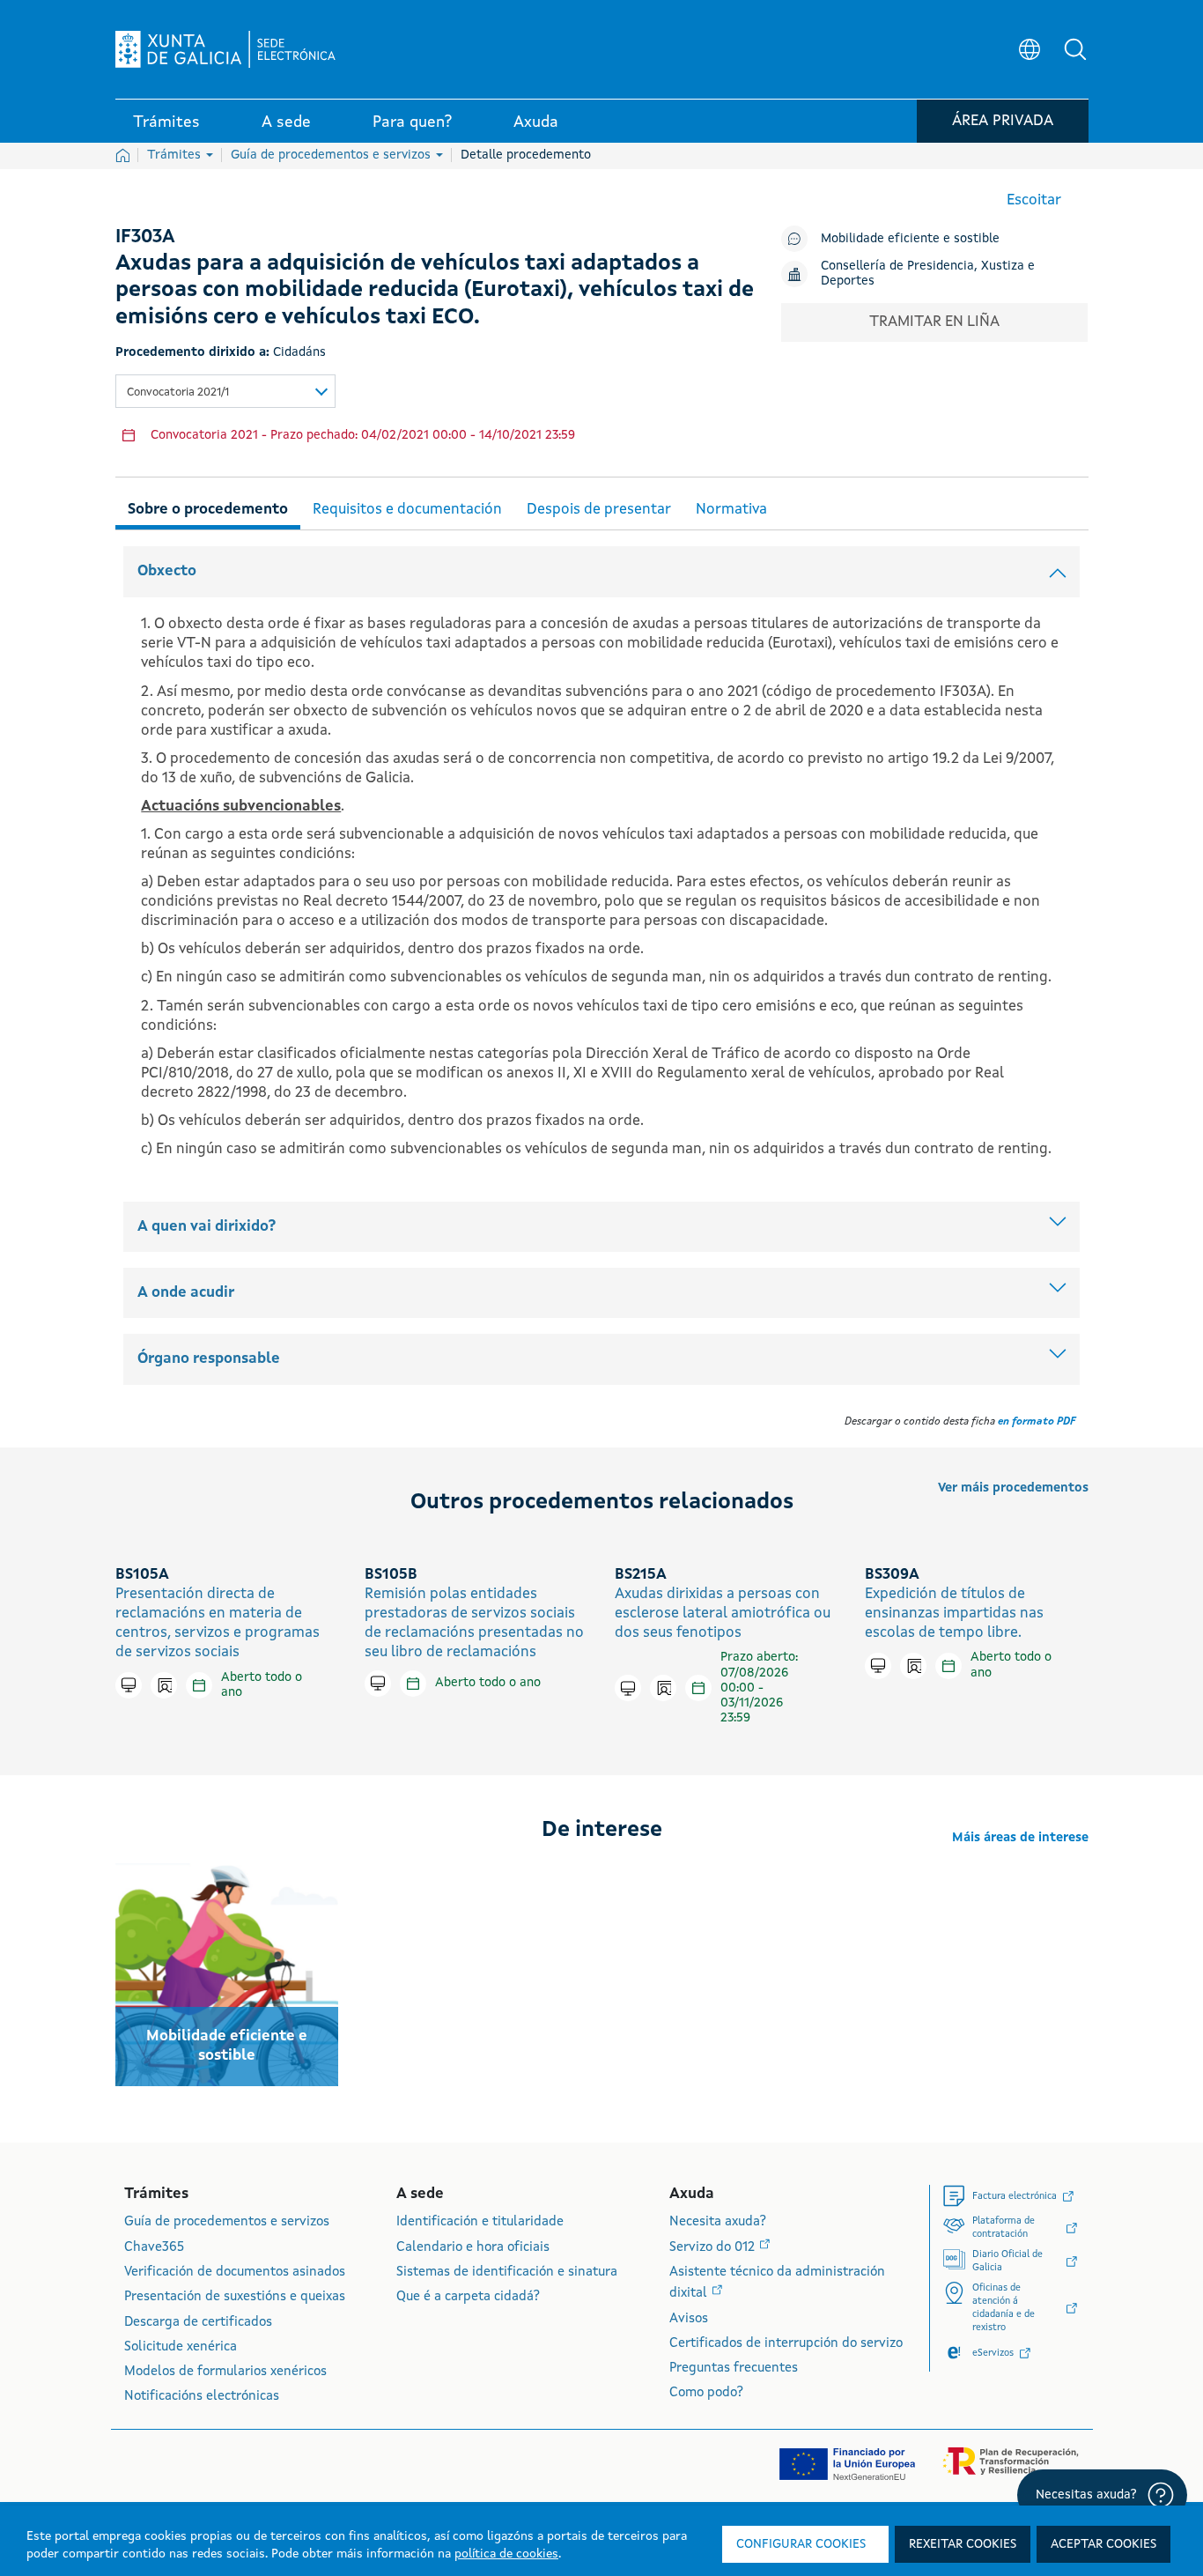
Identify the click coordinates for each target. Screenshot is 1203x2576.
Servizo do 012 (714, 2248)
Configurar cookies (801, 2544)
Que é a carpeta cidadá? (468, 2297)
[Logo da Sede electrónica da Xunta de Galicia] (225, 49)
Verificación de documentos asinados (235, 2273)
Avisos (689, 2319)
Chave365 (154, 2248)
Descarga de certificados (198, 2323)
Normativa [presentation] (731, 510)
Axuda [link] (536, 122)
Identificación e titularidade (480, 2222)
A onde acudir (186, 1293)
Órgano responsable (209, 1359)
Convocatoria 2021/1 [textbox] (178, 392)
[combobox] (225, 391)
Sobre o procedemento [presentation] (208, 510)
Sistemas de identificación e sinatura (507, 2273)
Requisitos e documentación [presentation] (407, 510)
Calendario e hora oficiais (473, 2248)
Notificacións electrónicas (202, 2397)
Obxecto (167, 571)
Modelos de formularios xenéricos (225, 2372)
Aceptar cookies (1103, 2544)
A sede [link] (286, 122)
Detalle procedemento (526, 155)
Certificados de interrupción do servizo (786, 2344)
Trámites (176, 155)
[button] (1075, 49)
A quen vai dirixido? (207, 1227)
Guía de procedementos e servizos (332, 155)
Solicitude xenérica (181, 2347)
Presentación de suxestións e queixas (235, 2297)
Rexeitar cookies (963, 2544)
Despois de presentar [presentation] (599, 510)
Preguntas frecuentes (734, 2369)
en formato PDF (1037, 1422)
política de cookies (506, 2554)
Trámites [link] (166, 122)
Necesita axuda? (718, 2222)
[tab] (208, 507)
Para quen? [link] (412, 122)
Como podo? (706, 2393)
